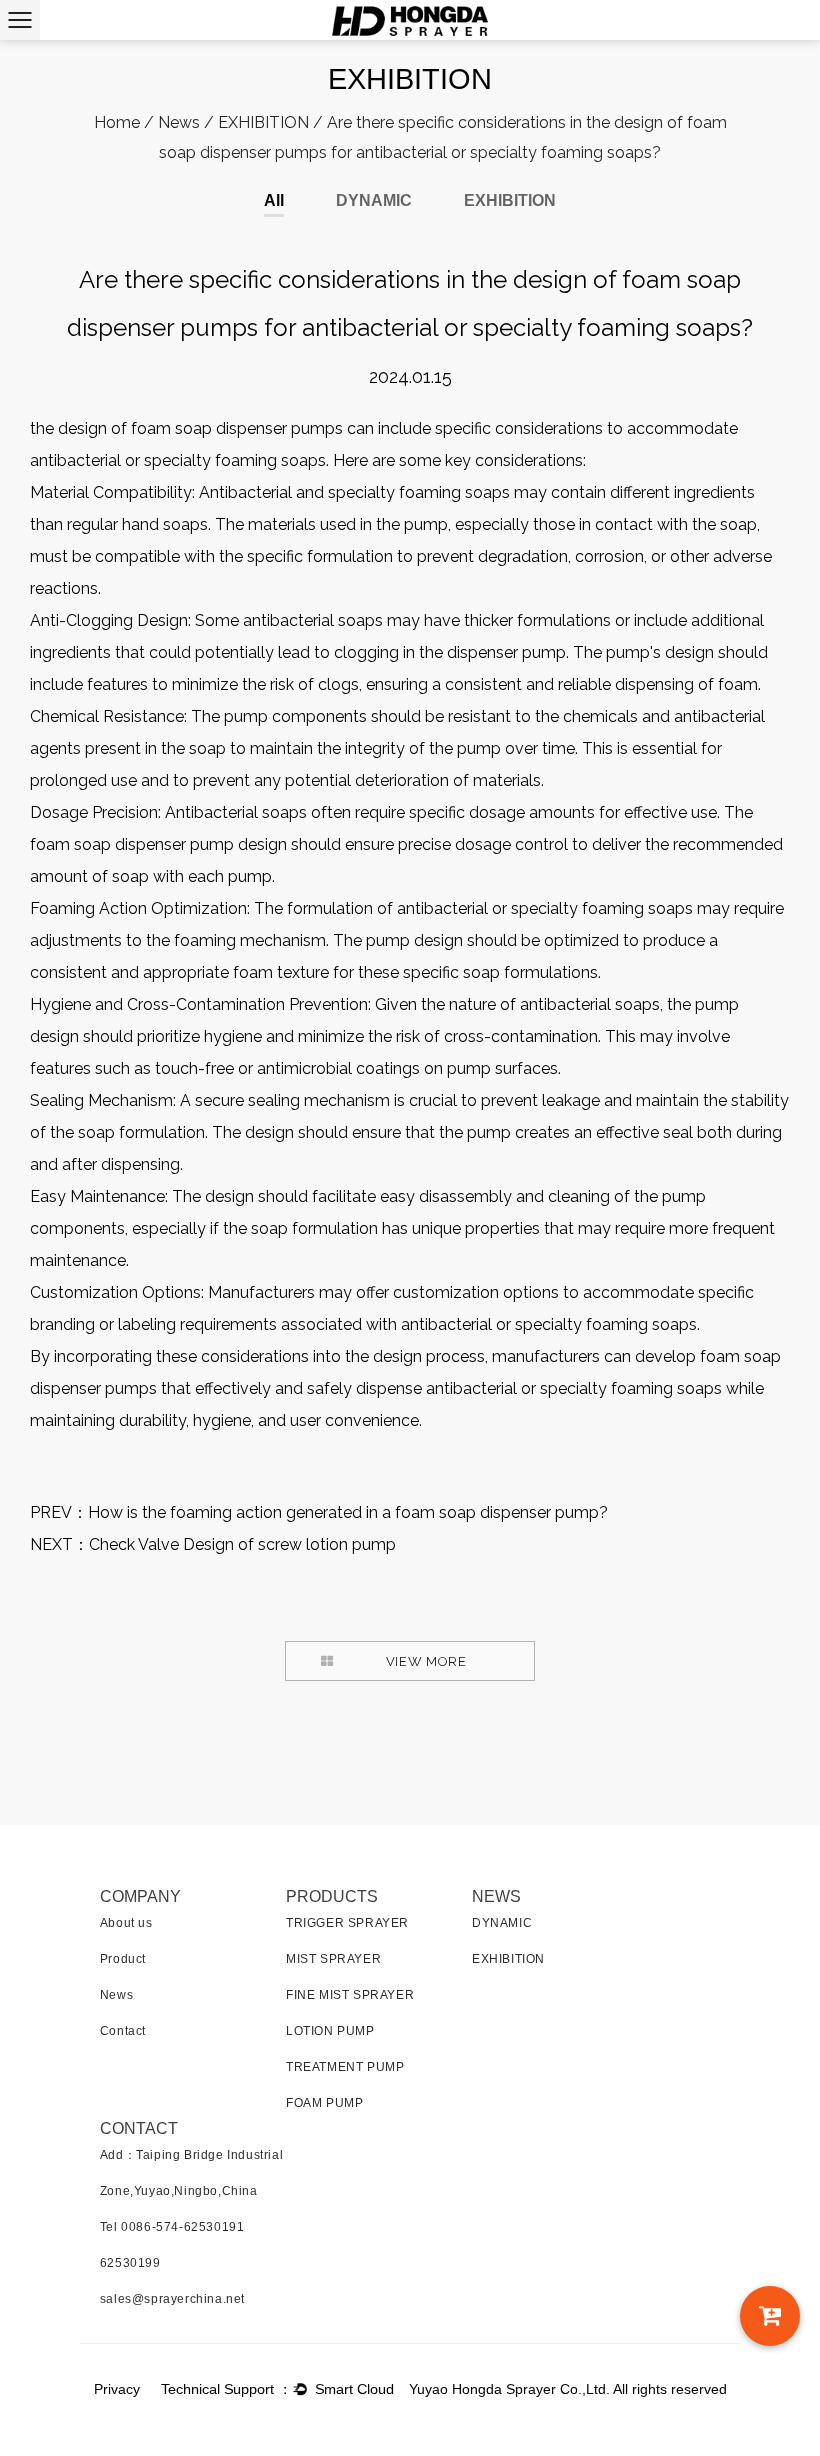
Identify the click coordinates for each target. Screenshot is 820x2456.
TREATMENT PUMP (345, 2067)
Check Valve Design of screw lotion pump (242, 1544)
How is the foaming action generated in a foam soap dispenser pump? (348, 1512)
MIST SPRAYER (333, 1959)
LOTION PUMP (330, 2031)
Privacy (117, 2389)
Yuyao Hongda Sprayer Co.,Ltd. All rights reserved (568, 2389)
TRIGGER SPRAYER (347, 1923)
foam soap (70, 844)
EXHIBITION (263, 122)
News (179, 122)
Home (117, 122)
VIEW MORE (426, 1661)
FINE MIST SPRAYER (350, 1995)
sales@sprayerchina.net (172, 2299)
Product (123, 1959)
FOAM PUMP (324, 2103)
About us (126, 1923)
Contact (123, 2031)
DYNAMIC (374, 201)
